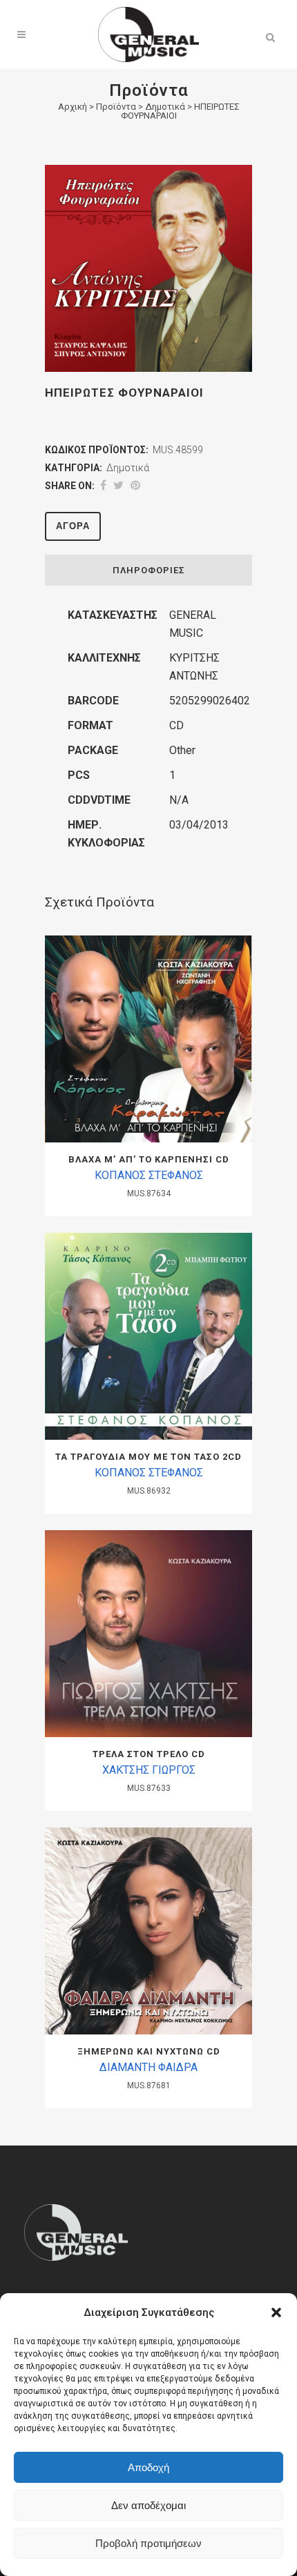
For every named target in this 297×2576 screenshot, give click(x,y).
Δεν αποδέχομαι (148, 2505)
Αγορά (73, 526)
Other (182, 750)
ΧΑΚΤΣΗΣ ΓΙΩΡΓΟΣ (149, 1770)
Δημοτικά (165, 107)
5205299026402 (210, 701)
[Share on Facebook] (103, 485)
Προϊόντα (116, 107)
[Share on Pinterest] (135, 485)
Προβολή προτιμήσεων (148, 2543)
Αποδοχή (148, 2467)
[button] (276, 2312)
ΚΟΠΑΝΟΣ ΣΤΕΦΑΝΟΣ (149, 1175)
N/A (179, 800)
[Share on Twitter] (118, 485)
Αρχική (73, 107)
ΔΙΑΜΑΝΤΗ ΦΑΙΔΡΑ (148, 2067)
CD (176, 725)
